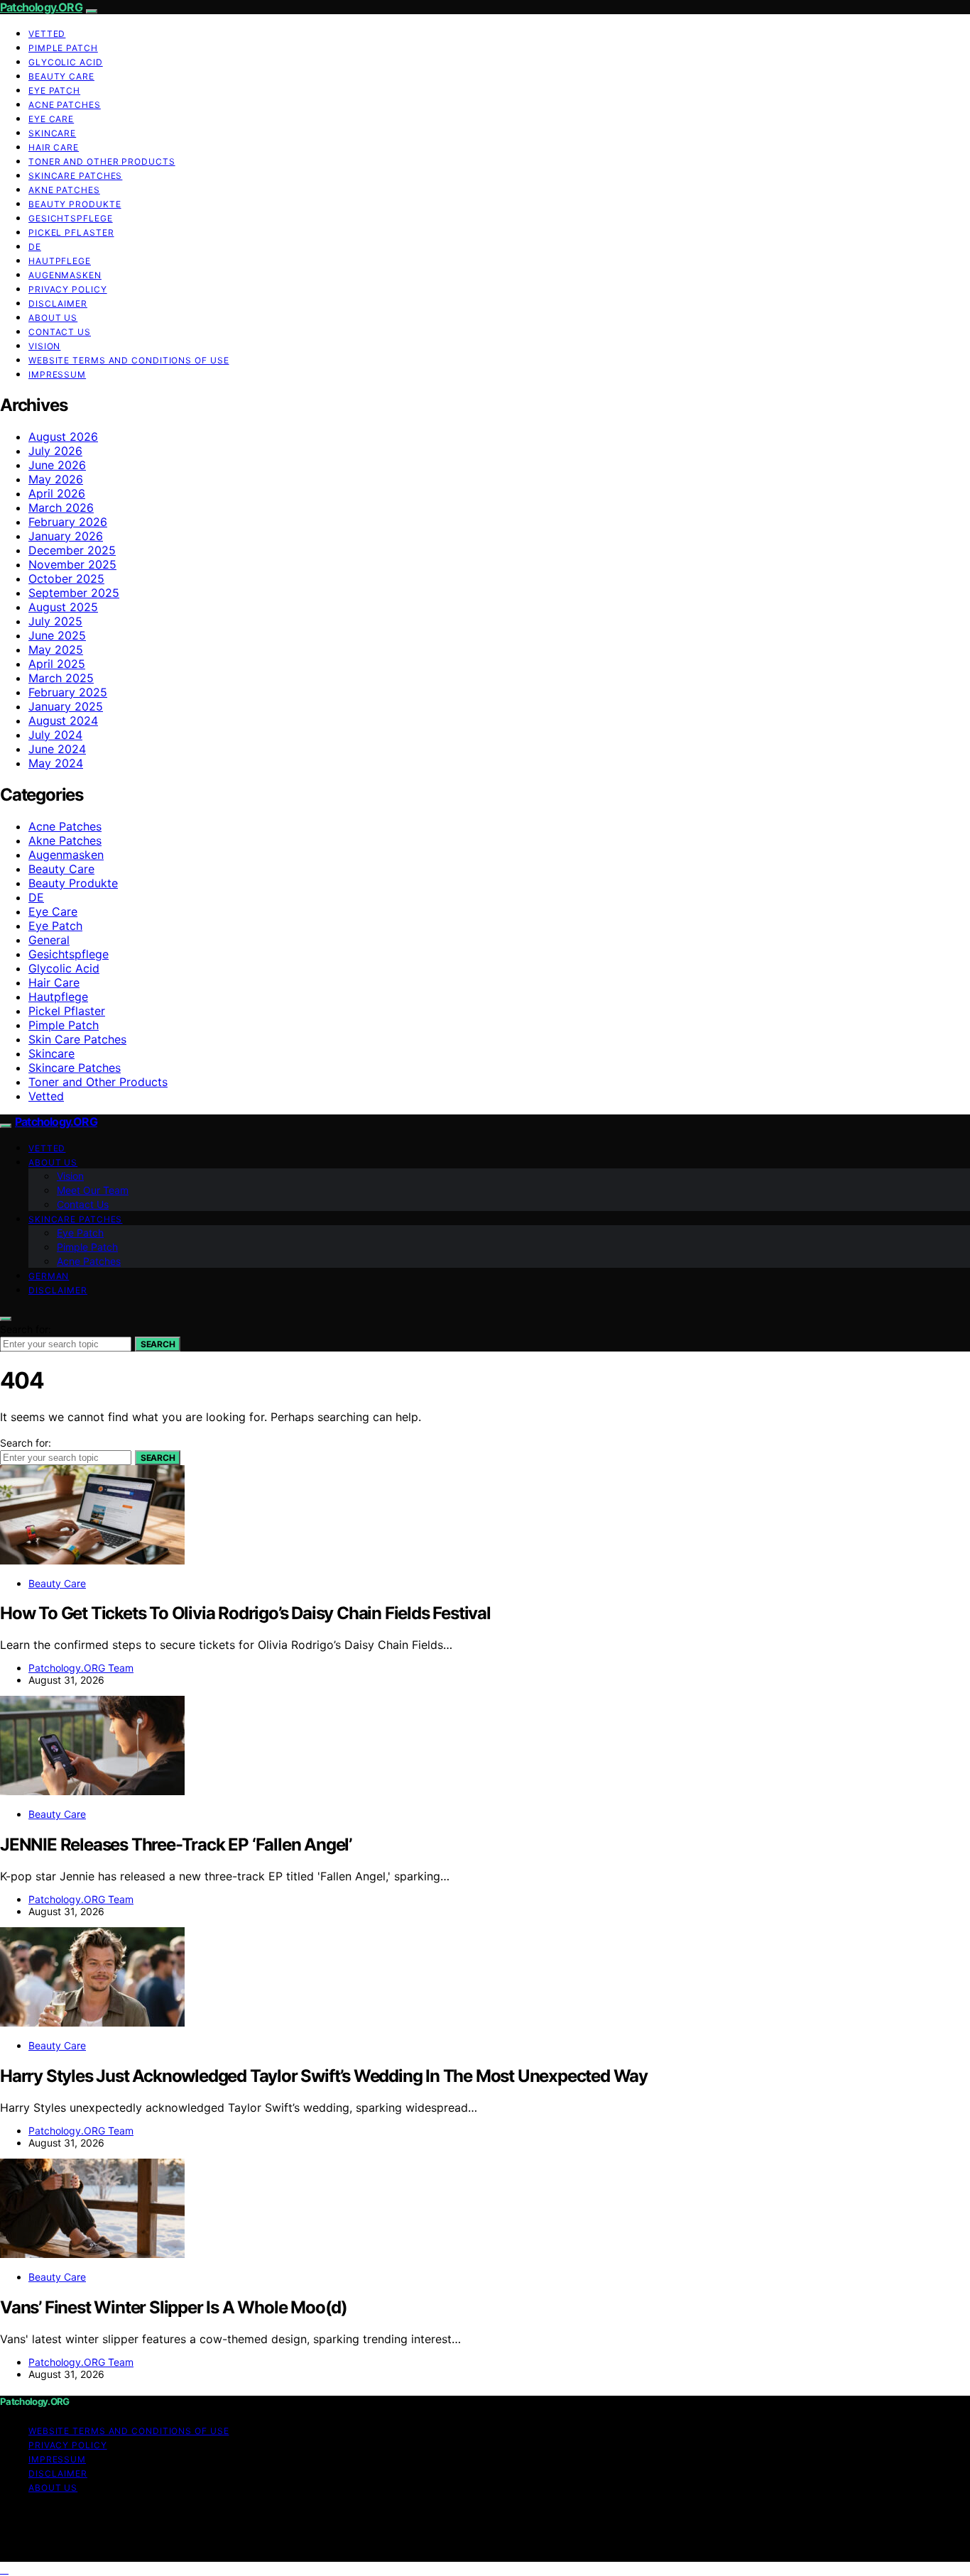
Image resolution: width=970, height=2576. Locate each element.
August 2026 (63, 437)
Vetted (47, 34)
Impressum (57, 374)
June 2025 (57, 635)
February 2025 (68, 692)
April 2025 (57, 664)
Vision (44, 346)
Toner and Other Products (102, 161)
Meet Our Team (93, 1190)
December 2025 (72, 550)
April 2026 (57, 493)
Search (158, 1344)
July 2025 (55, 621)
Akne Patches (64, 190)
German (49, 1276)
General (49, 940)
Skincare (52, 133)
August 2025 (63, 607)
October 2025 (66, 579)
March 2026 (61, 508)
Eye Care (51, 119)
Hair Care (54, 147)
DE (35, 247)
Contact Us (60, 332)
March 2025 (61, 678)
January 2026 (66, 536)
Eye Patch (54, 91)
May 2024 (56, 763)
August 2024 (63, 720)
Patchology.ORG (41, 7)
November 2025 (72, 564)
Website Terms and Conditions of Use (129, 360)
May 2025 (56, 650)
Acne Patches (65, 105)
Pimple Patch (63, 48)
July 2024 (55, 735)
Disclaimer (58, 303)
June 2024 (57, 749)
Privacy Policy (68, 289)
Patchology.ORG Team (81, 1668)
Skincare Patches (75, 176)
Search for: (26, 1329)
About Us (53, 318)
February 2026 (68, 522)
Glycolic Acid (66, 62)
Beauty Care (61, 76)
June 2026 (57, 465)
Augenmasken (65, 275)
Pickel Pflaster (71, 232)
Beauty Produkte (75, 204)
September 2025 (74, 593)
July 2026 (55, 451)
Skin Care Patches (77, 1039)
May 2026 (56, 479)
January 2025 (66, 706)
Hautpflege (60, 261)
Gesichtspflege (71, 218)
